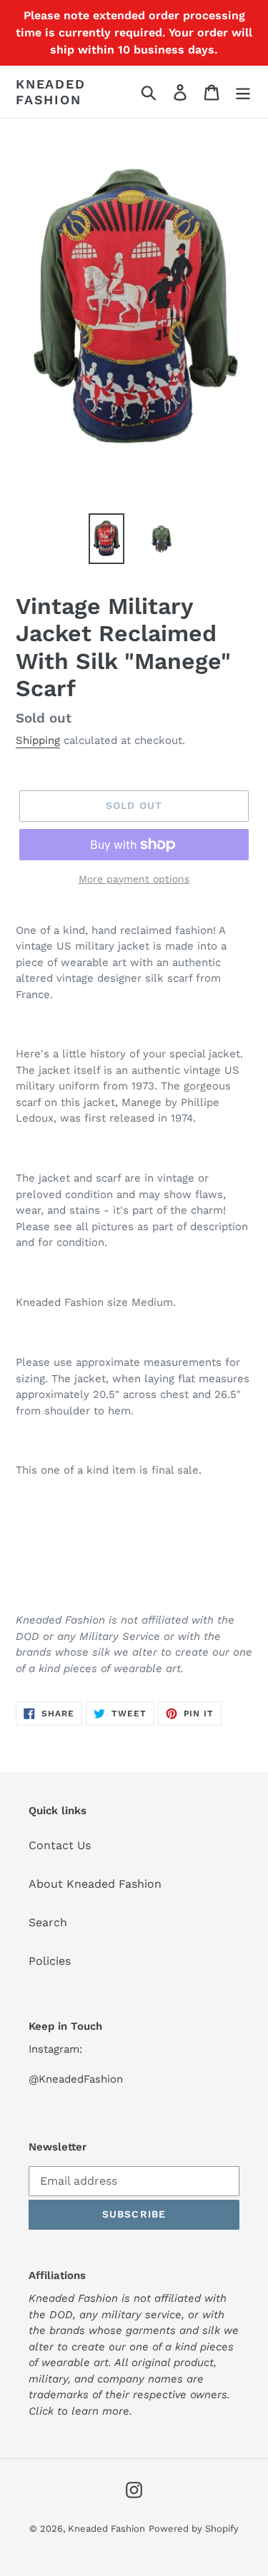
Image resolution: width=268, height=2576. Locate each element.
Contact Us (60, 1845)
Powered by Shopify (194, 2529)
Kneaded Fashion (51, 92)
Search (48, 1922)
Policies (50, 1961)
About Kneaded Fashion (95, 1884)
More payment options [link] (134, 879)
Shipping (38, 740)
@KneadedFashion (76, 2079)
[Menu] (243, 92)
